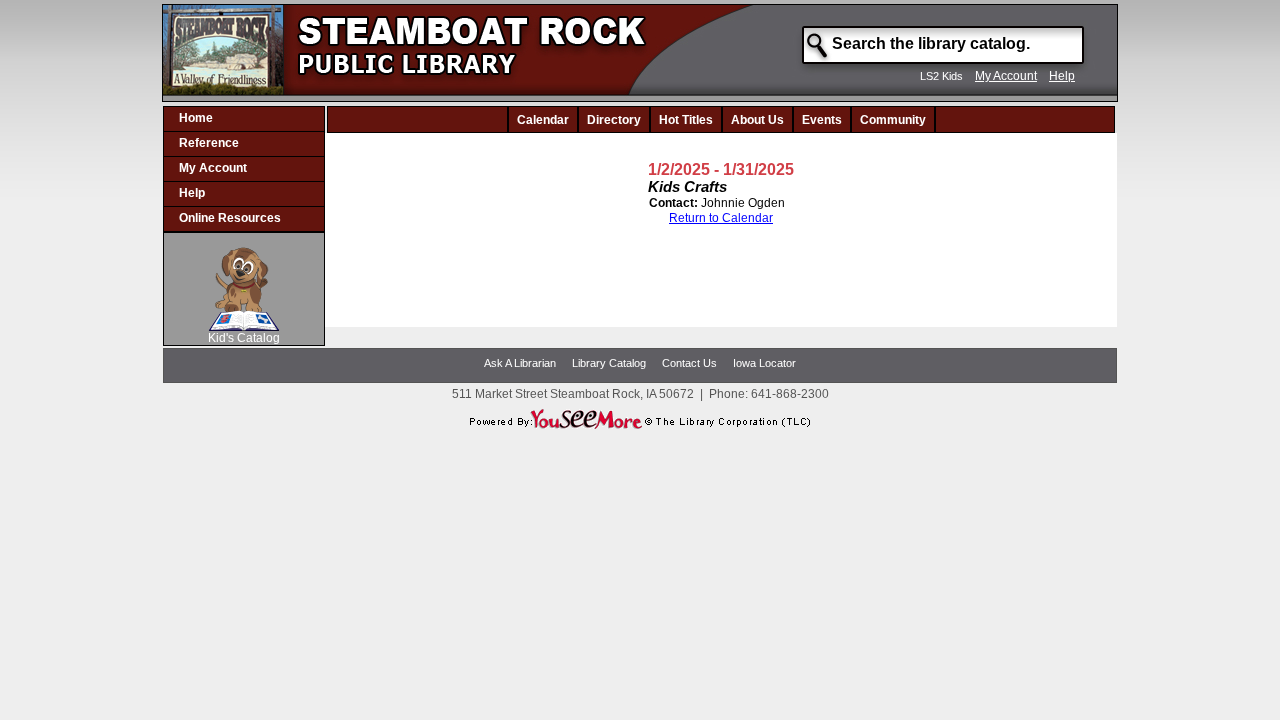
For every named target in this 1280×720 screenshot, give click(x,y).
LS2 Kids (941, 76)
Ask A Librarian (520, 363)
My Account (1006, 76)
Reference (209, 143)
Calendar (543, 120)
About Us (757, 120)
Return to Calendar (721, 218)
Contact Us (689, 363)
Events (822, 120)
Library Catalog (609, 363)
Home (196, 118)
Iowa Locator (764, 363)
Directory (614, 120)
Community (893, 120)
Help (1062, 76)
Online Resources (230, 218)
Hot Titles (686, 120)
